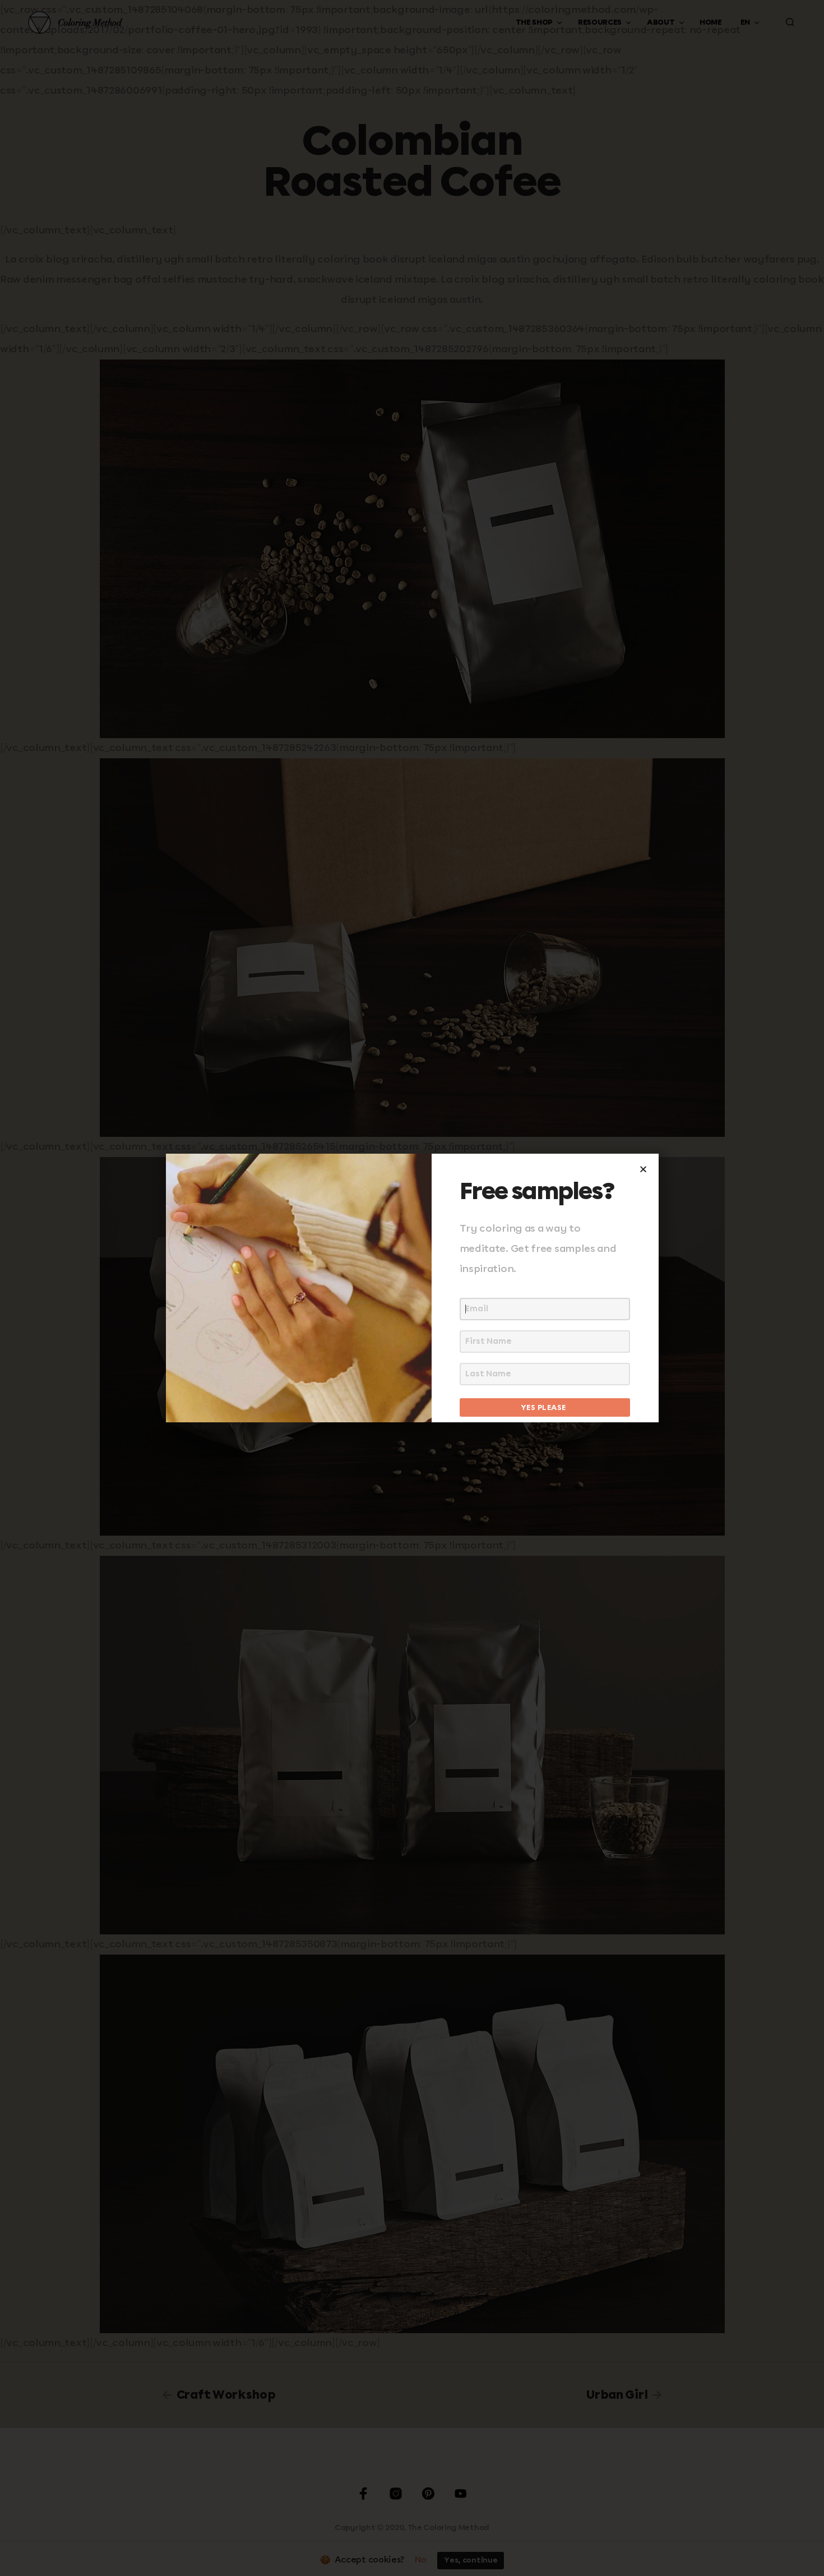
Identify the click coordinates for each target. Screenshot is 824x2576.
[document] (412, 1288)
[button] (643, 1169)
